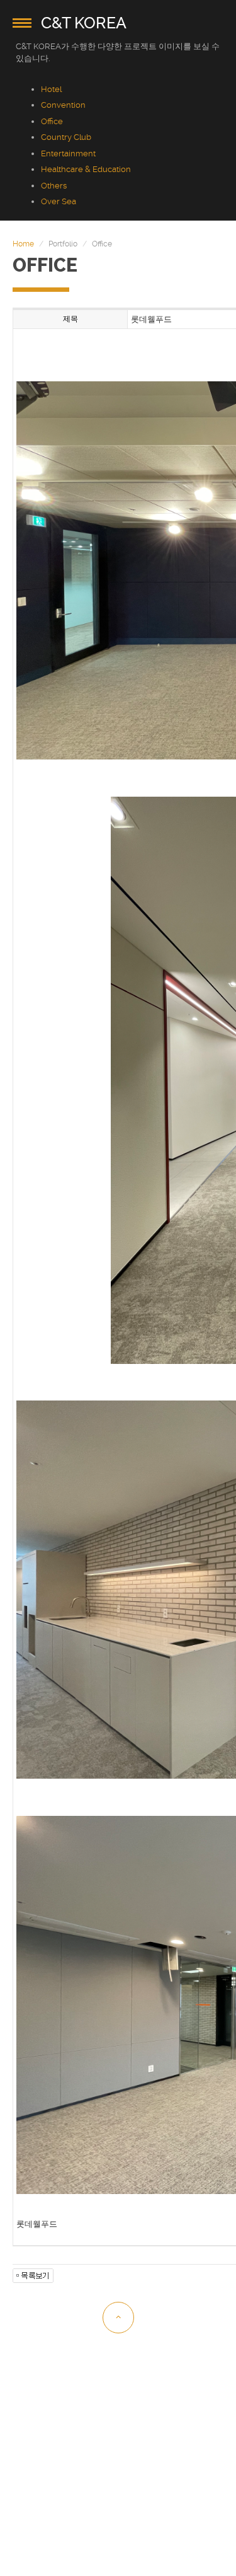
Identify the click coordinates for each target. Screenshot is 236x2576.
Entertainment (68, 153)
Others (54, 186)
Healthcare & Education (86, 169)
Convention (63, 105)
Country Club (66, 137)
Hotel (51, 89)
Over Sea (59, 201)
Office (52, 121)
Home (23, 244)
